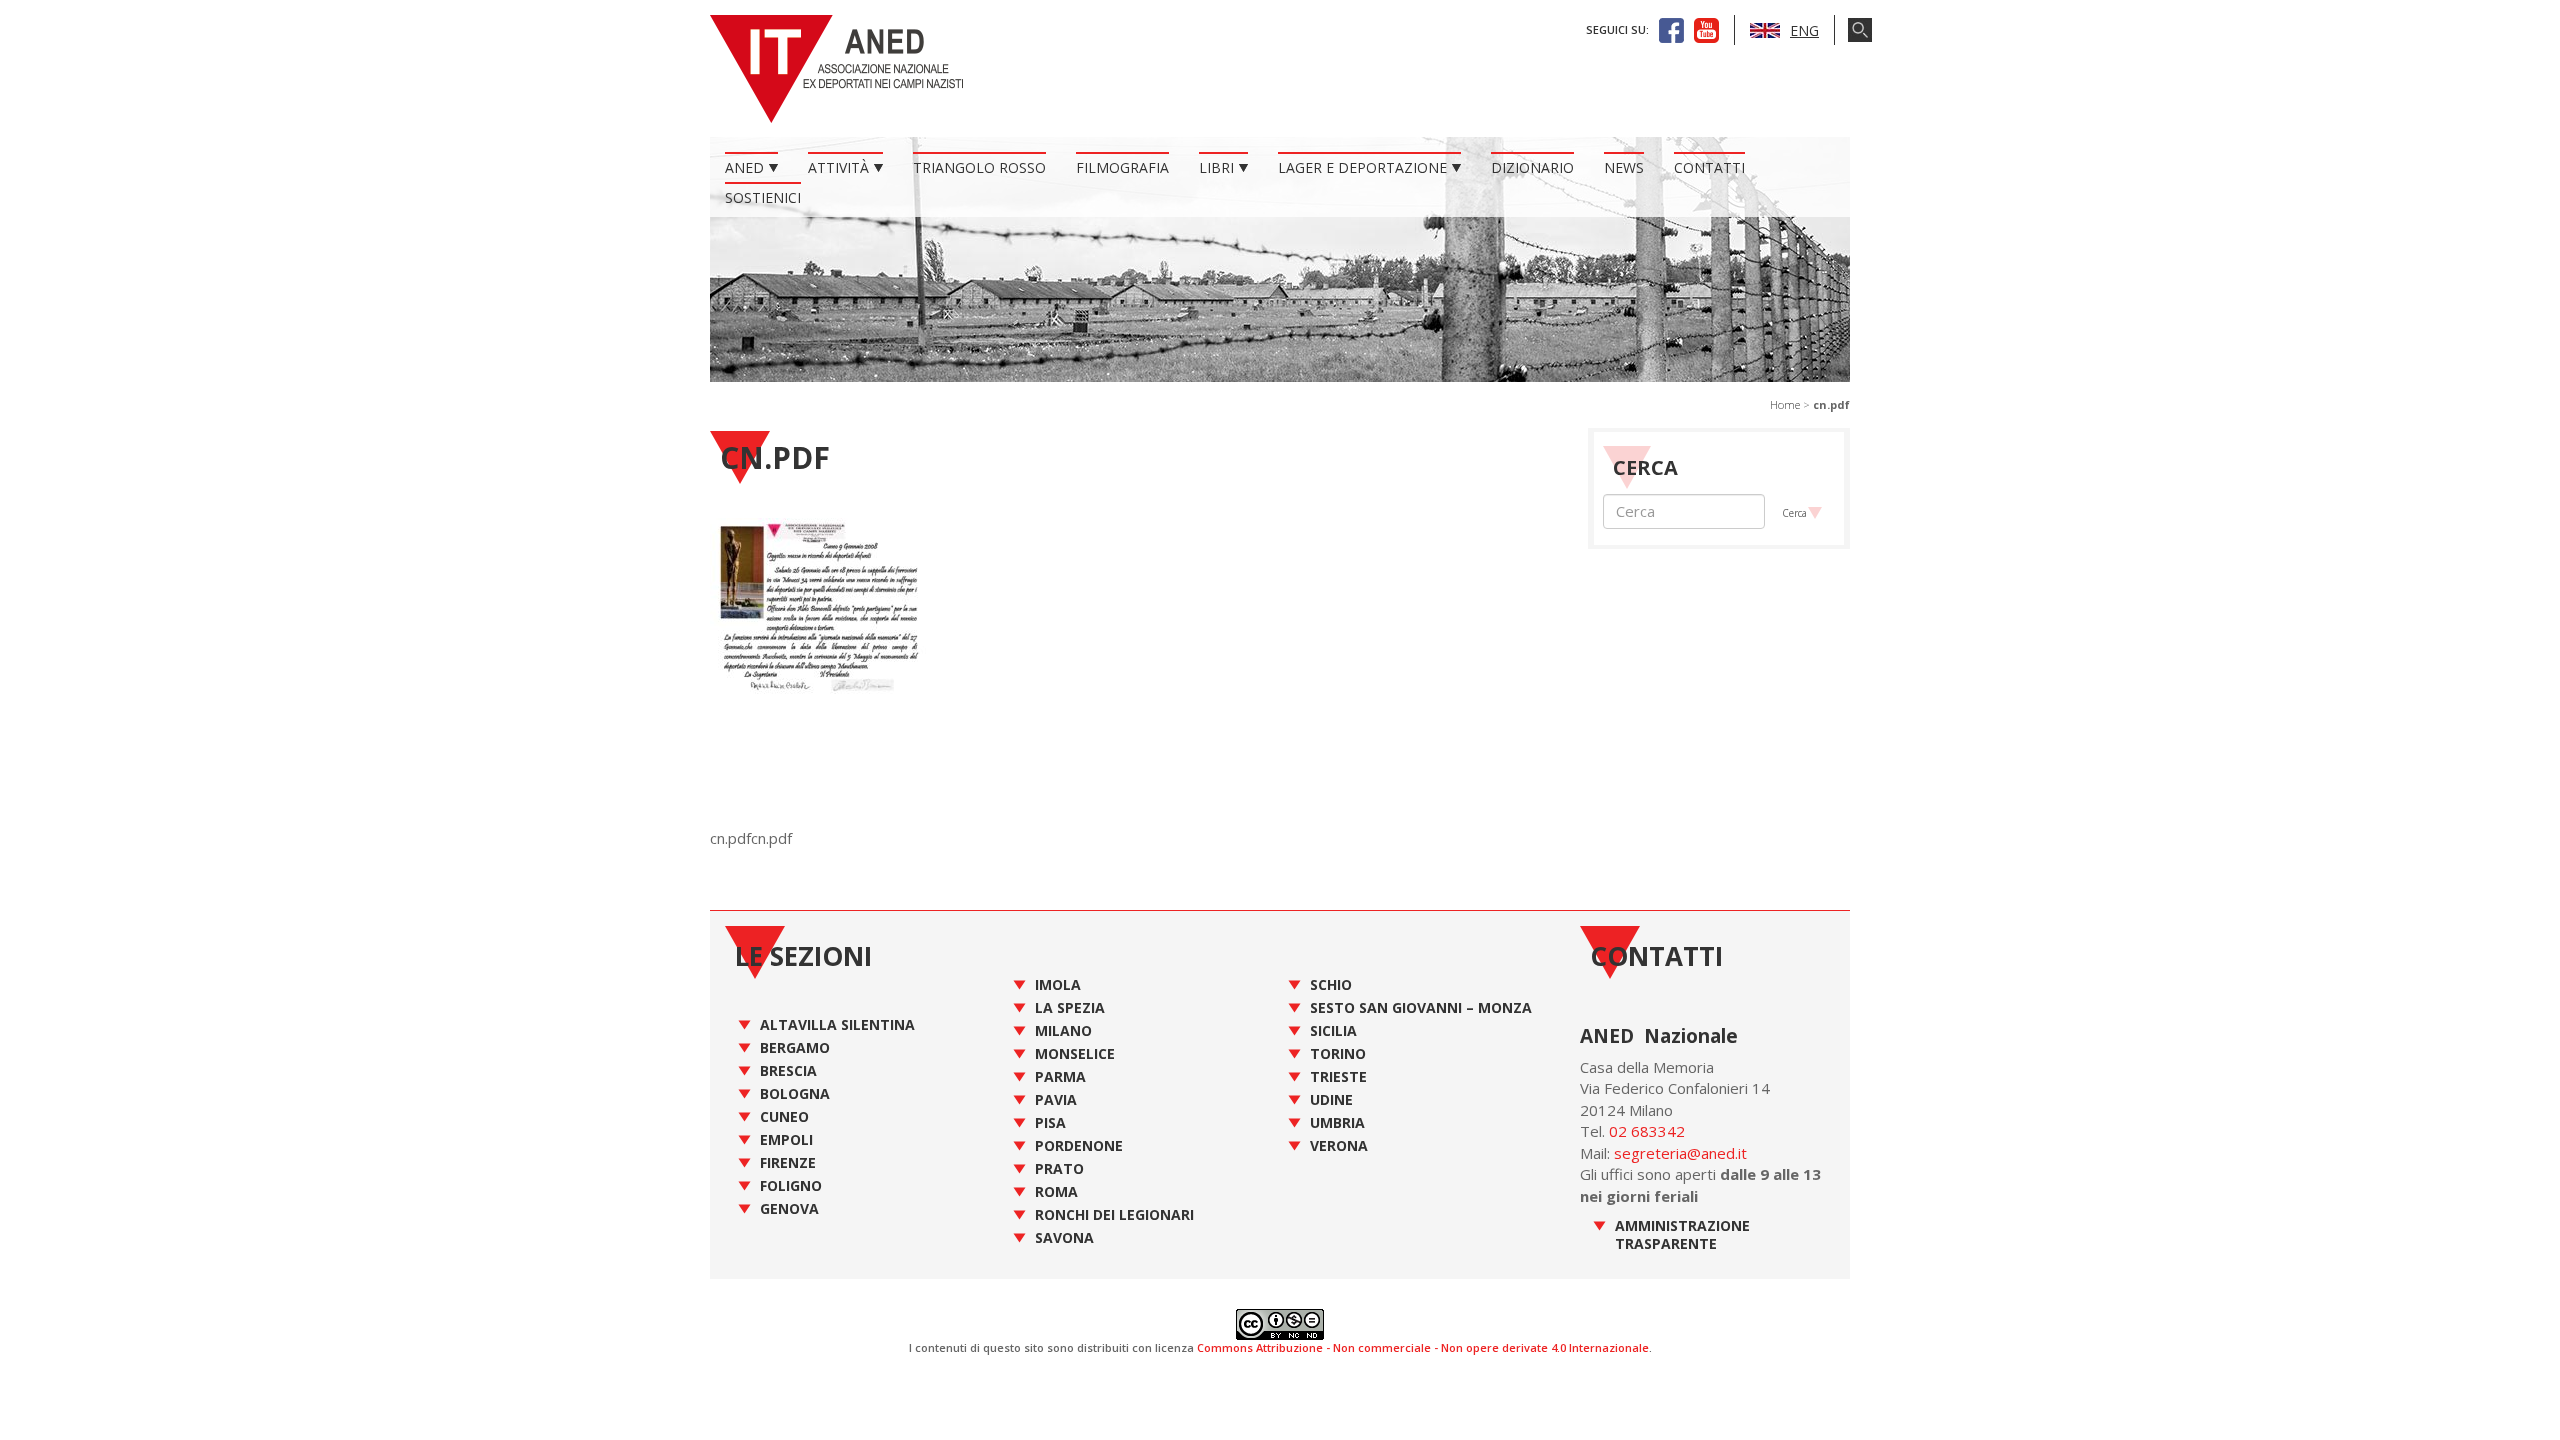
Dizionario (1532, 167)
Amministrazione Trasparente (1682, 1234)
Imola (1058, 984)
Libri (1216, 167)
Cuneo (784, 1116)
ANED (744, 167)
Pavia (1056, 1099)
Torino (1338, 1053)
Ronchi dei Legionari (1114, 1214)
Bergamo (795, 1047)
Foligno (791, 1185)
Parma (1060, 1076)
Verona (1339, 1145)
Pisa (1050, 1122)
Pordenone (1079, 1145)
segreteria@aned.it (1680, 1153)
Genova (789, 1208)
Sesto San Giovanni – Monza (1421, 1007)
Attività (838, 167)
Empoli (786, 1139)
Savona (1064, 1237)
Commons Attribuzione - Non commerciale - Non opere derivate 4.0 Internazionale (1423, 1347)
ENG (1804, 30)
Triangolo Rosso (979, 167)
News (1624, 167)
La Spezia (1070, 1007)
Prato (1059, 1168)
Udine (1331, 1099)
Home (1785, 404)
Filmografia (1122, 167)
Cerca (1794, 513)
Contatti (1709, 167)
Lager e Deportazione (1362, 167)
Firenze (788, 1162)
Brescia (788, 1070)
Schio (1331, 984)
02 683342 (1647, 1131)
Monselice (1075, 1053)
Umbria (1337, 1122)
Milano (1063, 1030)
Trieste (1338, 1076)
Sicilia (1333, 1030)
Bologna (795, 1093)
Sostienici (763, 197)
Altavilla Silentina (837, 1024)
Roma (1056, 1191)
